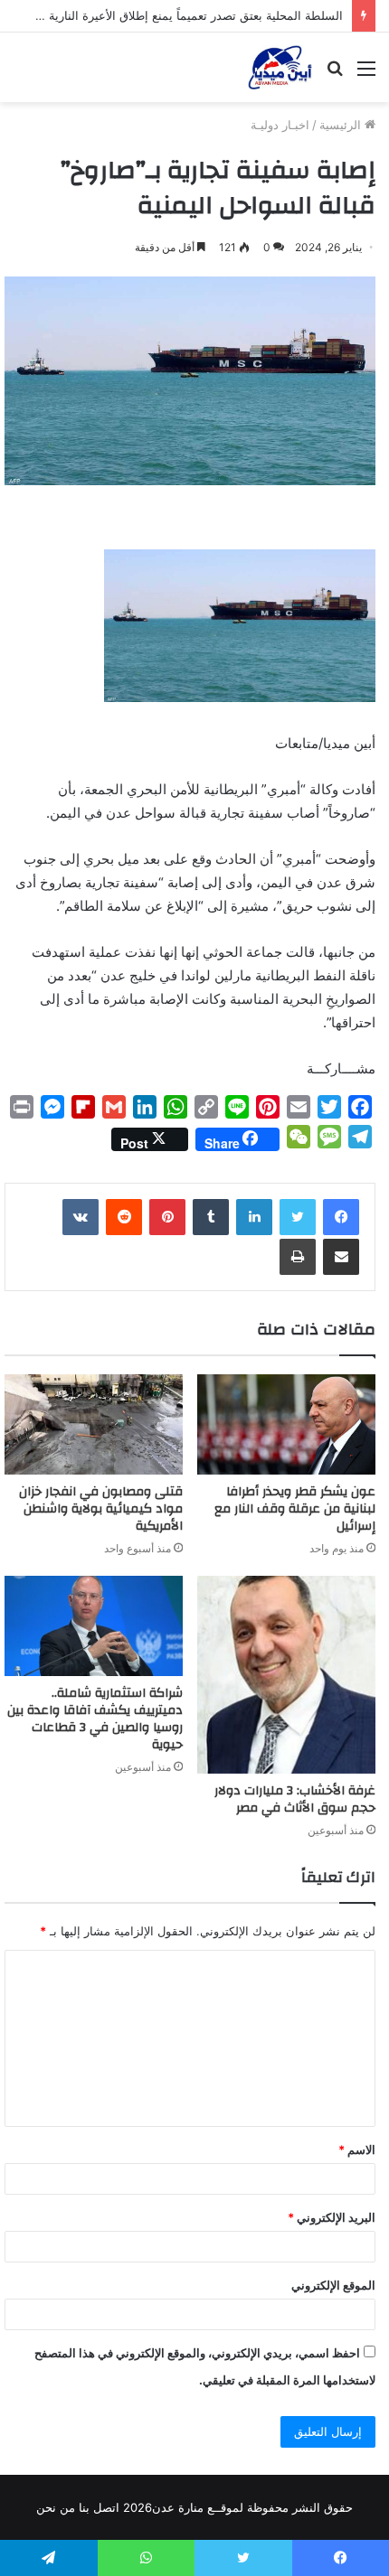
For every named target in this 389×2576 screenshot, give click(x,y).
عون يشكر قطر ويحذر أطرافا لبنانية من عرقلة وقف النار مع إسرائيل (295, 1509)
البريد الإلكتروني (332, 2217)
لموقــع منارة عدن (198, 2507)
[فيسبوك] (341, 1217)
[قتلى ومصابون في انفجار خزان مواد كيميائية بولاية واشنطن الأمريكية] (94, 1424)
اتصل (106, 2507)
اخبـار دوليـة (280, 125)
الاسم (357, 2150)
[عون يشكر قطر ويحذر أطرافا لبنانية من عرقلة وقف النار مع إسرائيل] (286, 1424)
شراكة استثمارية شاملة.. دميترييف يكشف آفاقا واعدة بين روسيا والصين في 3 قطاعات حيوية (95, 1719)
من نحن (56, 2507)
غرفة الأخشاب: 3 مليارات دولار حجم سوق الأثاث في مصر (295, 1799)
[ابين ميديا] (280, 67)
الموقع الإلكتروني (333, 2285)
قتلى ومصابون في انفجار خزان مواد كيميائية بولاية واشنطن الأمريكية (101, 1509)
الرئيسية (342, 125)
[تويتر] (298, 1217)
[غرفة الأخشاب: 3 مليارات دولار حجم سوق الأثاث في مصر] (286, 1675)
